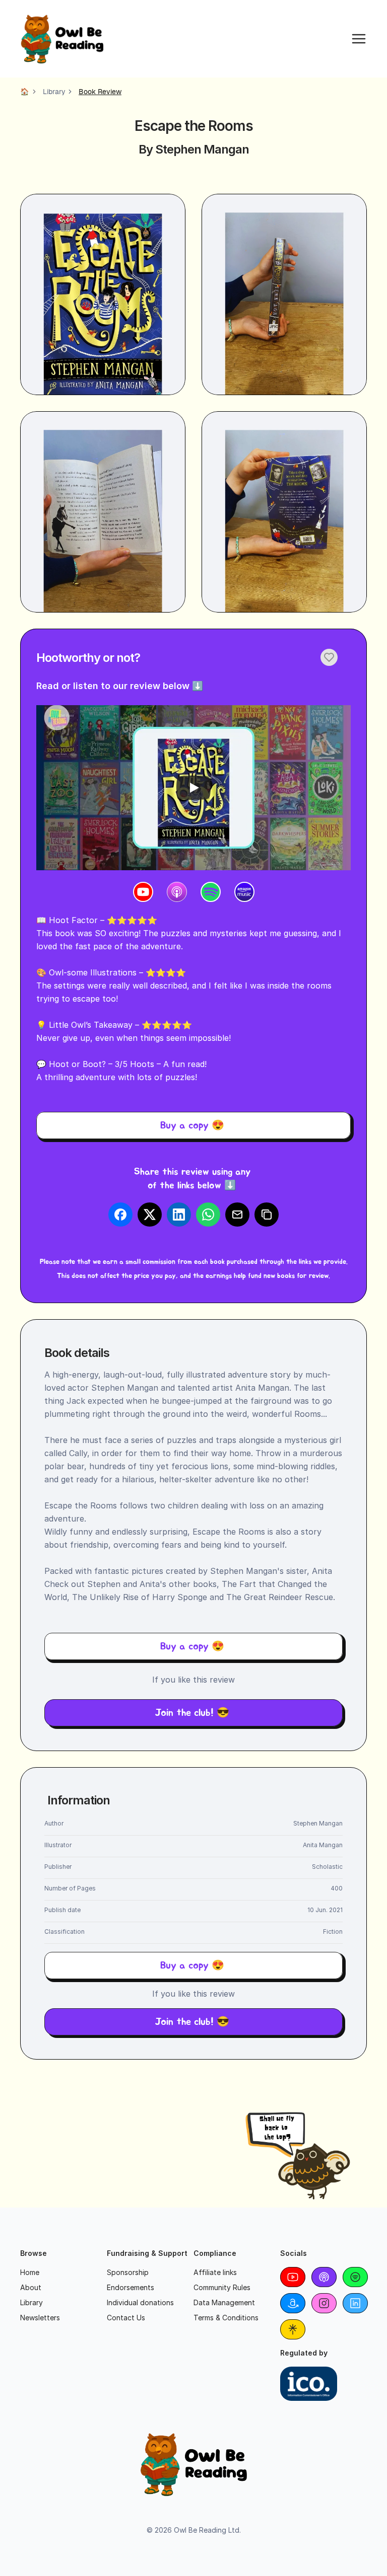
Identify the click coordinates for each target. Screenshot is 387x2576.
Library (54, 92)
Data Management (224, 2302)
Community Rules (222, 2287)
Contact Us (126, 2318)
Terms (204, 2318)
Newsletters (40, 2318)
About (31, 2287)
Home (30, 2272)
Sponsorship (128, 2272)
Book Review (100, 92)
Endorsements (131, 2287)
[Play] (193, 788)
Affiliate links (215, 2272)
